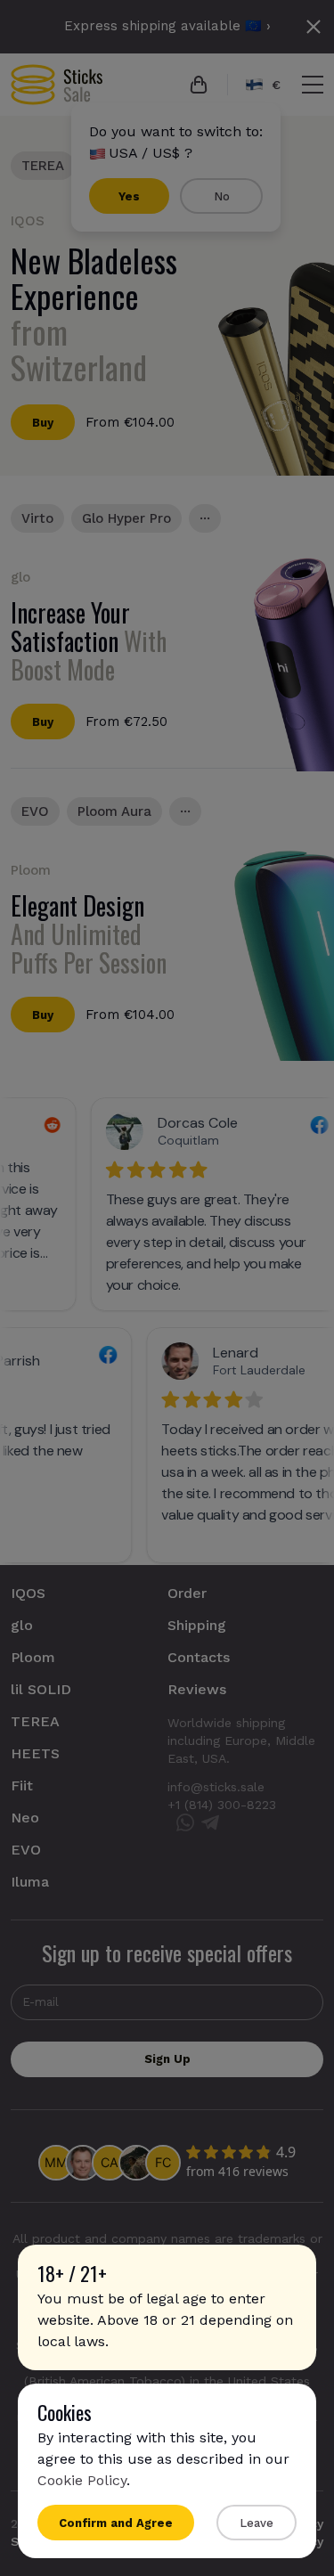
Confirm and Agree (116, 2523)
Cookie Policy (82, 2480)
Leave (257, 2523)
